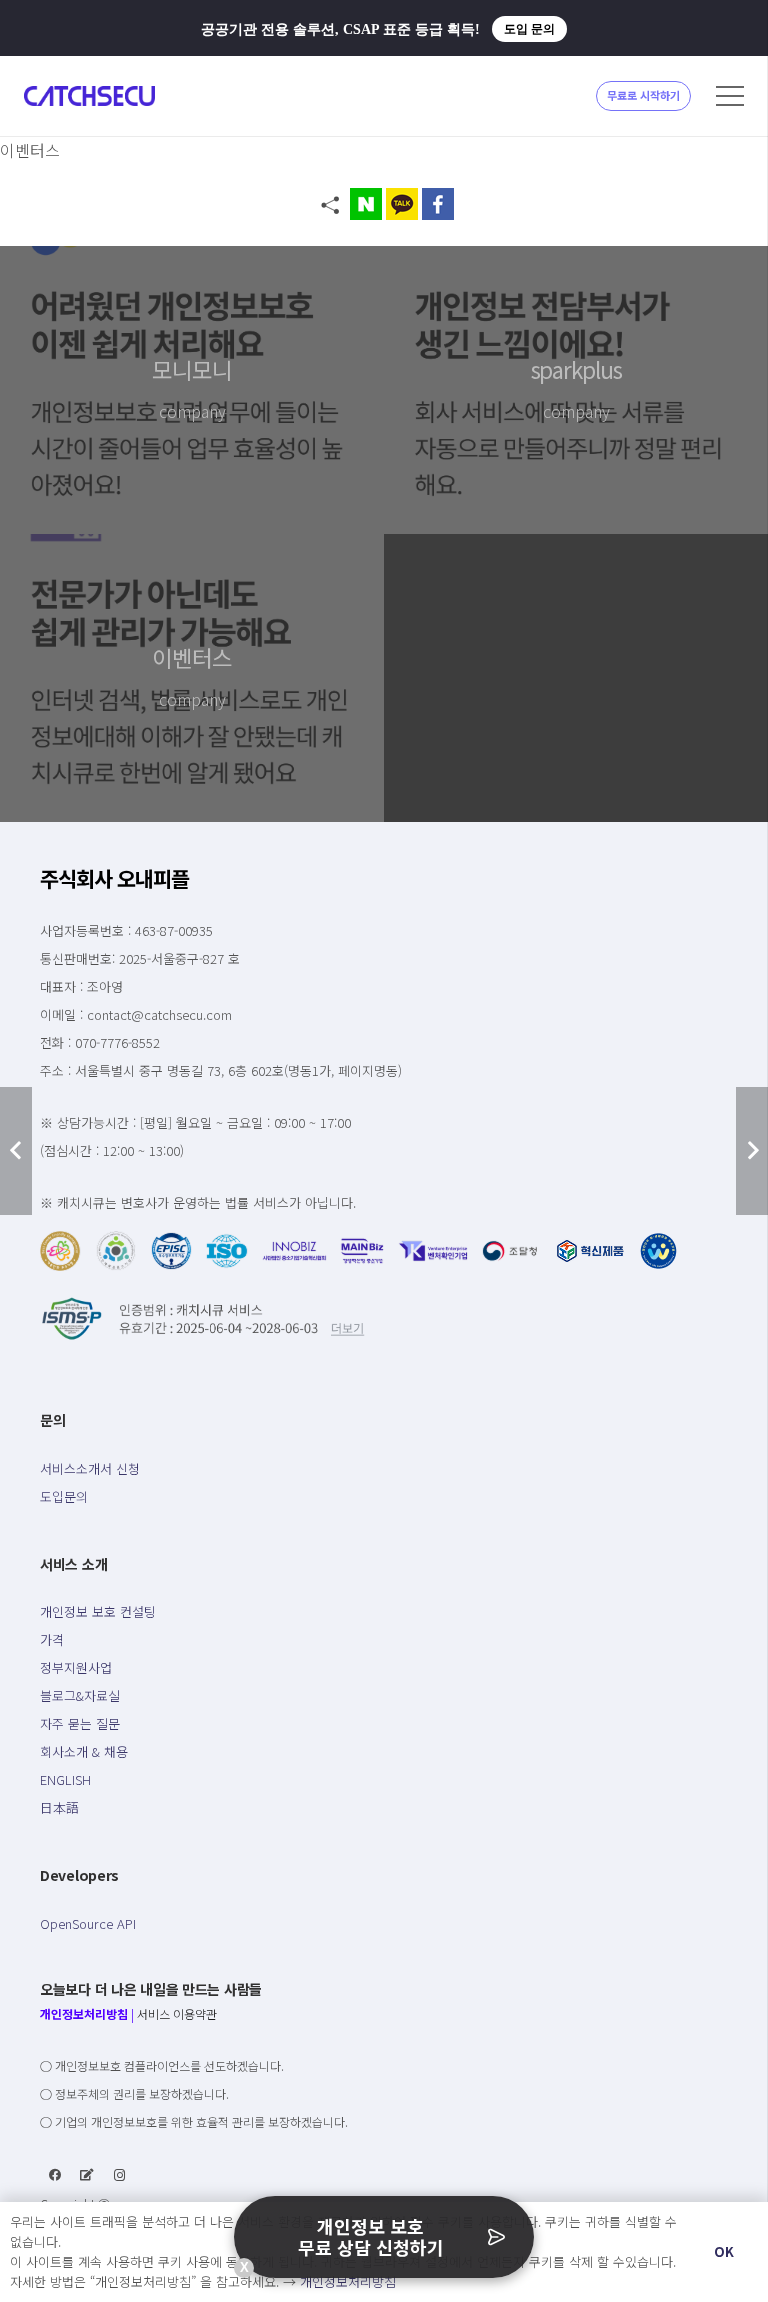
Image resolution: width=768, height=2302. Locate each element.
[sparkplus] (576, 390)
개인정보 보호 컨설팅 (98, 1611)
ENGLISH (65, 1779)
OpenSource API (88, 1923)
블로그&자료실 (80, 1695)
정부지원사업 (76, 1667)
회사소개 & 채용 (84, 1751)
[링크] (89, 96)
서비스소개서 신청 (90, 1468)
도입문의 (64, 1496)
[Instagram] (120, 2175)
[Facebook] (55, 2175)
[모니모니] (192, 390)
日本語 (59, 1807)
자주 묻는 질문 (80, 1723)
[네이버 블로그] (87, 2175)
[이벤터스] (192, 678)
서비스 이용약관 (177, 2013)
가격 (52, 1639)
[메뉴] (730, 96)
